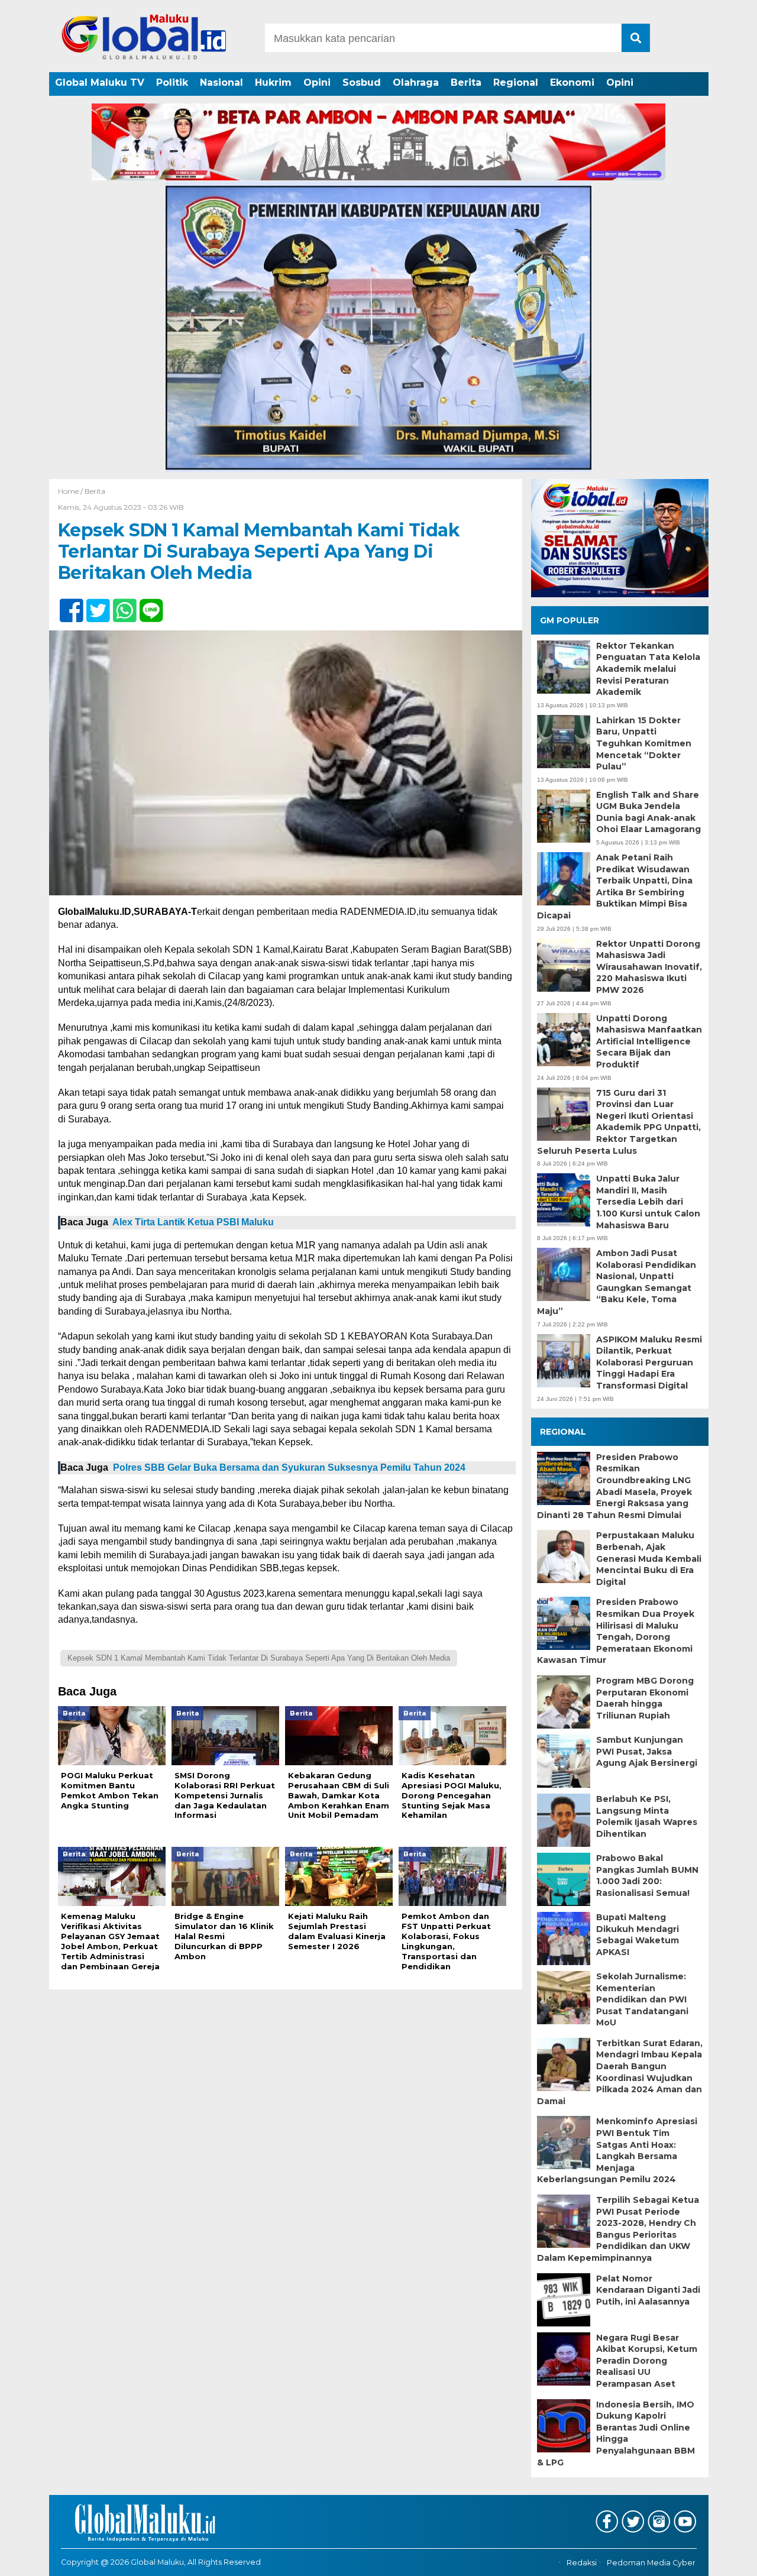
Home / (71, 491)
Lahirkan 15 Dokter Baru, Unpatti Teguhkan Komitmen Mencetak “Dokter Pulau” (644, 743)
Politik (172, 82)
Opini (317, 82)
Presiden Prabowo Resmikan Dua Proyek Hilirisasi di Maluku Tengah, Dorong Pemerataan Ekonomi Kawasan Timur (616, 1631)
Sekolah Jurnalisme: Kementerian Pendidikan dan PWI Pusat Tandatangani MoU (642, 1999)
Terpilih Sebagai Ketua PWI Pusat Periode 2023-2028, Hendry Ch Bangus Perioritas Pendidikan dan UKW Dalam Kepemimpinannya (618, 2229)
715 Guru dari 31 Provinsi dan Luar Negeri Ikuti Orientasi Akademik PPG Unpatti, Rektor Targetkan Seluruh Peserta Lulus (619, 1122)
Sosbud (362, 82)
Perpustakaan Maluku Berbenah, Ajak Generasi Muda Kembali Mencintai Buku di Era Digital (649, 1558)
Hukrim (273, 82)
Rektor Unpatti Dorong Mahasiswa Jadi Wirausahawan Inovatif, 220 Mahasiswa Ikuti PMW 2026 (649, 967)
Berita (466, 82)
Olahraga (416, 82)
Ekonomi (572, 82)
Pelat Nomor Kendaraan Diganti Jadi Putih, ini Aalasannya (648, 2290)
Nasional (221, 82)
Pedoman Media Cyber (651, 2563)
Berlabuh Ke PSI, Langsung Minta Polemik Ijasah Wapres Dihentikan (647, 1816)
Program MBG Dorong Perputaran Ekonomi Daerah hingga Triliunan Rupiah (645, 1698)
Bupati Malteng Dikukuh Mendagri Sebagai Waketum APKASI (638, 1935)
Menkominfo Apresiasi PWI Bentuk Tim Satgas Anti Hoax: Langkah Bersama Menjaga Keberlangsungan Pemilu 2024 (617, 2150)
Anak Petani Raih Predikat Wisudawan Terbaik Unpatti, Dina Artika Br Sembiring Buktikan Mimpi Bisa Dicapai (615, 886)
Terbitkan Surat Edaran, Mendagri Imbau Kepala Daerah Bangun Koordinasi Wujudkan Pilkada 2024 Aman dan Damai (620, 2072)
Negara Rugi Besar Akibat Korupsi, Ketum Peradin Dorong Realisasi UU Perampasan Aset (647, 2361)
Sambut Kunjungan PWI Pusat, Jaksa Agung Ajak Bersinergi (647, 1751)
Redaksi (582, 2563)
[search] (636, 38)
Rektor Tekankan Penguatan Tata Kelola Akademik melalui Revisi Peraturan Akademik (648, 669)
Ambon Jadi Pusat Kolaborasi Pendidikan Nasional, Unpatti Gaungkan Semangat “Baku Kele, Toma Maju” (617, 1282)
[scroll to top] (722, 2559)
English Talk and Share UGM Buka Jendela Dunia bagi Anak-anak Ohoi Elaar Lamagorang (648, 812)
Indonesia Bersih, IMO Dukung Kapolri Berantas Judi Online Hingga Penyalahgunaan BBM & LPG (616, 2433)
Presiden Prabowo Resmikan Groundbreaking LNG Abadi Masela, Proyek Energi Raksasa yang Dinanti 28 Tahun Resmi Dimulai (614, 1486)
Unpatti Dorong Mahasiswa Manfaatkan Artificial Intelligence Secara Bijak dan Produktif (649, 1041)
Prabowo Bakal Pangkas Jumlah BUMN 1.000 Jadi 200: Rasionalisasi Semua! (647, 1876)
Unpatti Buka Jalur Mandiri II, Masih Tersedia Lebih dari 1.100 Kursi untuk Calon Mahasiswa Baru (648, 1202)
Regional (516, 82)
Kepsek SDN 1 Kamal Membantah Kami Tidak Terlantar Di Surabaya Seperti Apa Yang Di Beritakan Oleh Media (259, 1658)
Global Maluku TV (100, 82)
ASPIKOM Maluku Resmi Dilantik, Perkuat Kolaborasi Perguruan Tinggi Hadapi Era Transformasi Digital (649, 1363)
